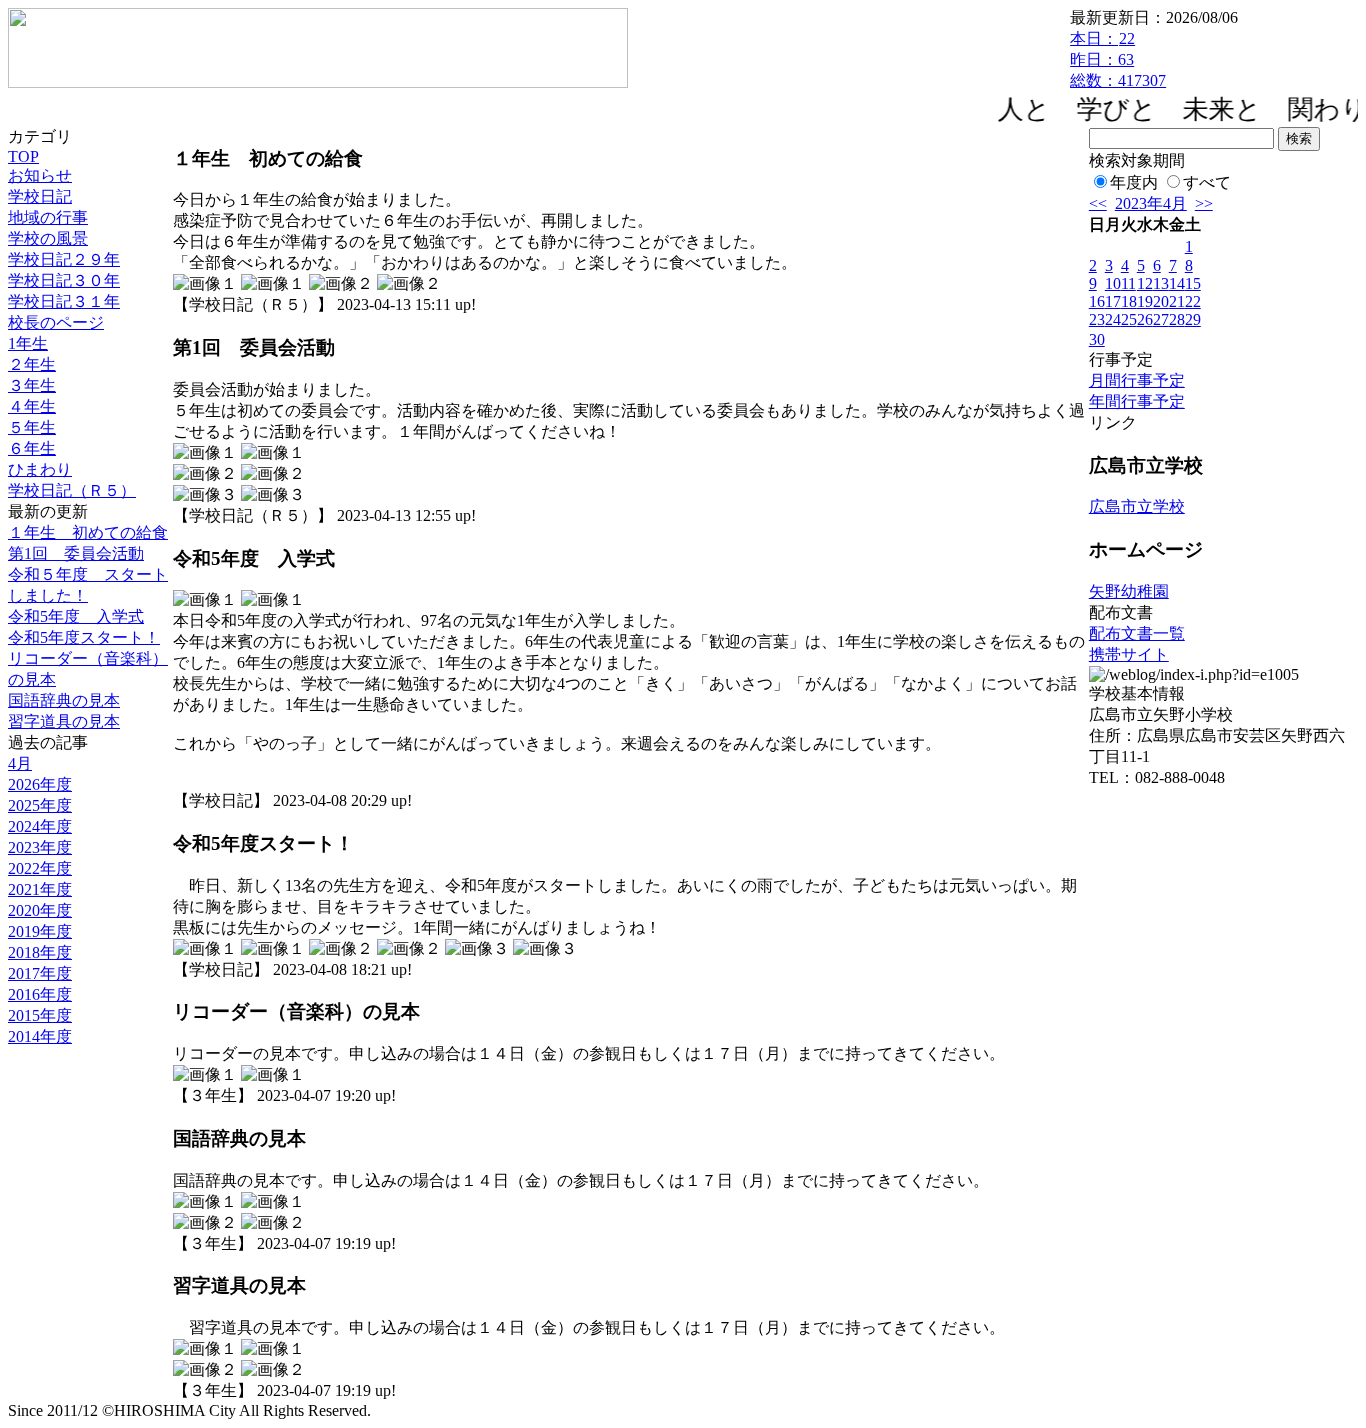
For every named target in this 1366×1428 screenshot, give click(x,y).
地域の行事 (48, 217)
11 (1128, 283)
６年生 (32, 448)
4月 (20, 763)
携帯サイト (1129, 654)
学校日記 (40, 196)
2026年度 (40, 784)
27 (1161, 319)
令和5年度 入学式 (76, 616)
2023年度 (40, 847)
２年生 (32, 364)
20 (1161, 301)
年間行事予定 (1137, 401)
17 (1113, 301)
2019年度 (40, 931)
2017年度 (40, 973)
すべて (1207, 182)
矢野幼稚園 (1129, 591)
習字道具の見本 (64, 721)
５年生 (32, 427)
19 (1145, 301)
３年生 (32, 385)
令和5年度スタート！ (84, 637)
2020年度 (40, 910)
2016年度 (40, 994)
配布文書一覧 (1137, 633)
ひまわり (40, 469)
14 (1177, 283)
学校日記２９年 (64, 259)
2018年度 (40, 952)
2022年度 (40, 868)
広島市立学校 (1137, 506)
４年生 (32, 406)
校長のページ (56, 322)
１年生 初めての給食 (88, 532)
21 (1177, 301)
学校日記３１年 (64, 301)
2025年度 (40, 805)
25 (1129, 319)
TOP (23, 156)
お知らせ (40, 175)
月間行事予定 (1137, 380)
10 (1113, 283)
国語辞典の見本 (64, 700)
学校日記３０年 (64, 280)
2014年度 (40, 1036)
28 (1177, 319)
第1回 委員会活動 (76, 553)
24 (1113, 319)
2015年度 (40, 1015)
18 (1129, 301)
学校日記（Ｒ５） (72, 490)
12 (1145, 283)
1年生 (28, 343)
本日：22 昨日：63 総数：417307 (1118, 59)
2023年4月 (1151, 203)
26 (1145, 319)
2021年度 (40, 889)
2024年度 (40, 826)
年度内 (1134, 182)
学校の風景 (48, 238)
